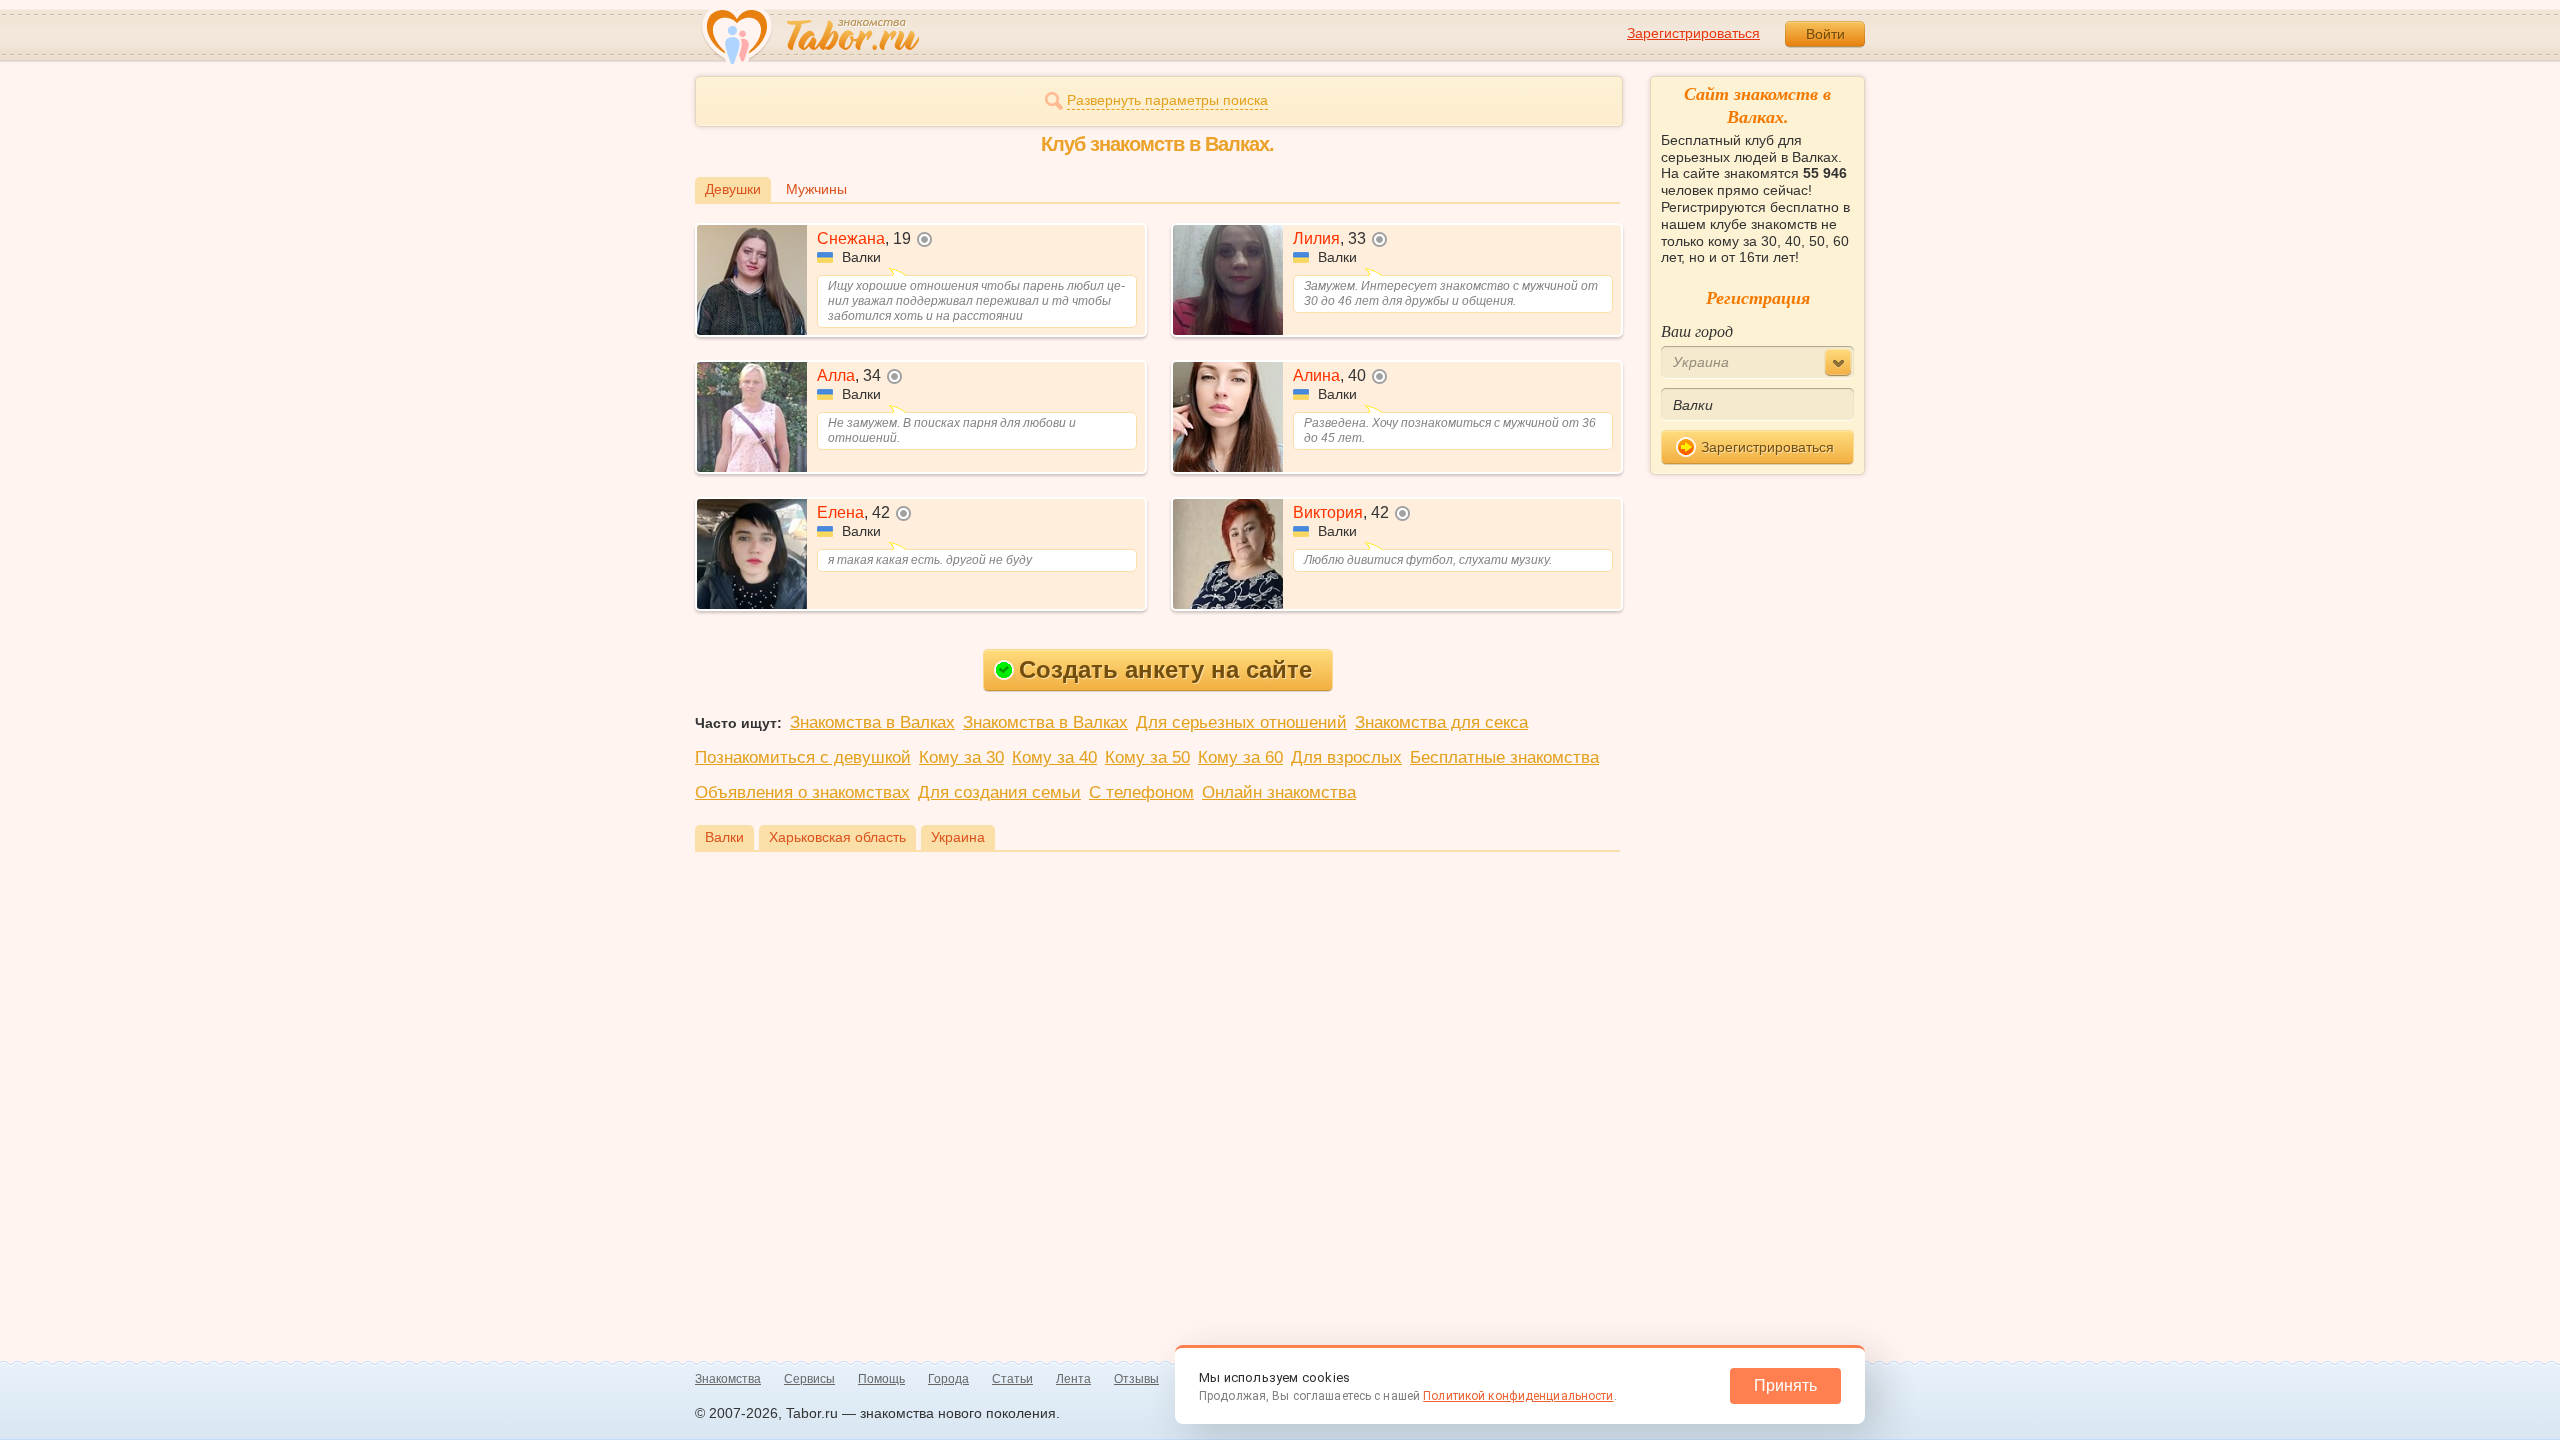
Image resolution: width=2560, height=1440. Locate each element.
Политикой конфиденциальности (1518, 1396)
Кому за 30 (961, 757)
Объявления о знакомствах (802, 792)
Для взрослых (1346, 757)
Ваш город (1697, 330)
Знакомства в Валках (872, 722)
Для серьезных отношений (1241, 722)
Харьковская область (837, 837)
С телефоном (1141, 792)
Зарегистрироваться (1693, 33)
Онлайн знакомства (1279, 792)
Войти (1825, 34)
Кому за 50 (1147, 757)
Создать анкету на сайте (1165, 669)
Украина (958, 837)
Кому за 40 (1054, 757)
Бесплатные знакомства (1504, 757)
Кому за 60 (1240, 757)
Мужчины (816, 189)
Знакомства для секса (1441, 722)
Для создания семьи (999, 792)
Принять (1785, 1385)
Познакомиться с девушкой (803, 757)
